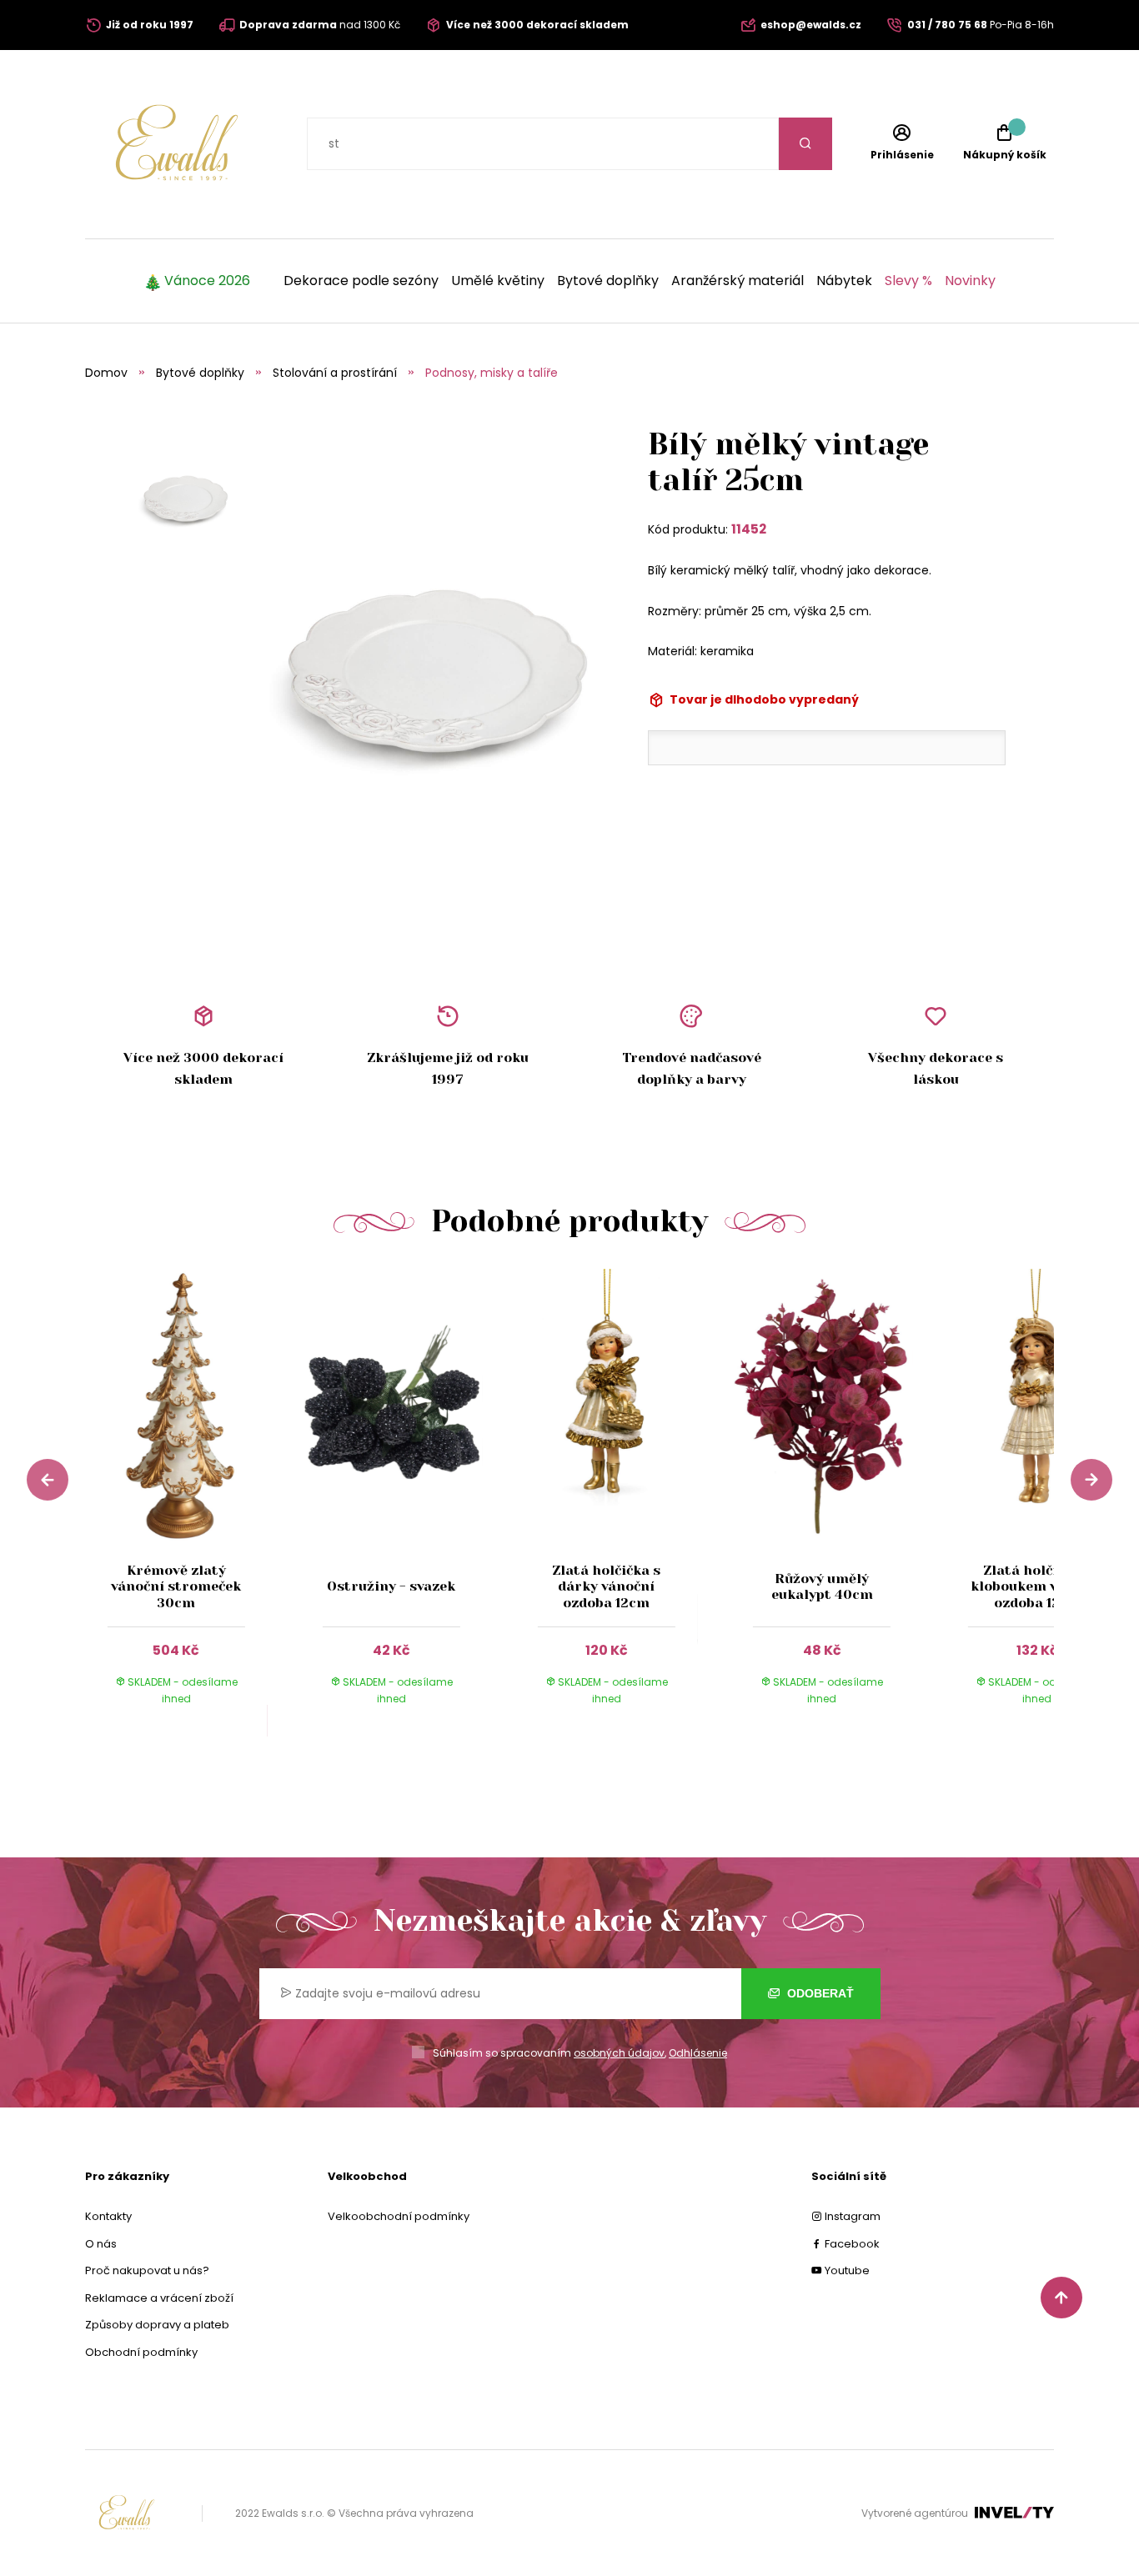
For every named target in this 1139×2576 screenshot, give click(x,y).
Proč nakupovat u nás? (147, 2270)
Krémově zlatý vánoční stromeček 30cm (176, 1586)
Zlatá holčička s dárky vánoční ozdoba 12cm (606, 1586)
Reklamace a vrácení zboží (159, 2298)
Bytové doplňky (608, 281)
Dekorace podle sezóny (361, 281)
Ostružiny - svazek (391, 1586)
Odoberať (819, 1993)
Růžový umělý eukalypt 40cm (822, 1586)
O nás (101, 2244)
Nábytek (844, 281)
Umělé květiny (498, 281)
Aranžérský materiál (738, 281)
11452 (749, 529)
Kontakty (108, 2216)
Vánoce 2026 (207, 281)
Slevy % (908, 281)
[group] (193, 1503)
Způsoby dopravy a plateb (157, 2325)
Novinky (970, 281)
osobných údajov (619, 2053)
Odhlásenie (698, 2053)
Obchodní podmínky (141, 2352)
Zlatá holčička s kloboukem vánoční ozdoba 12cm (1037, 1586)
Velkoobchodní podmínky (399, 2216)
